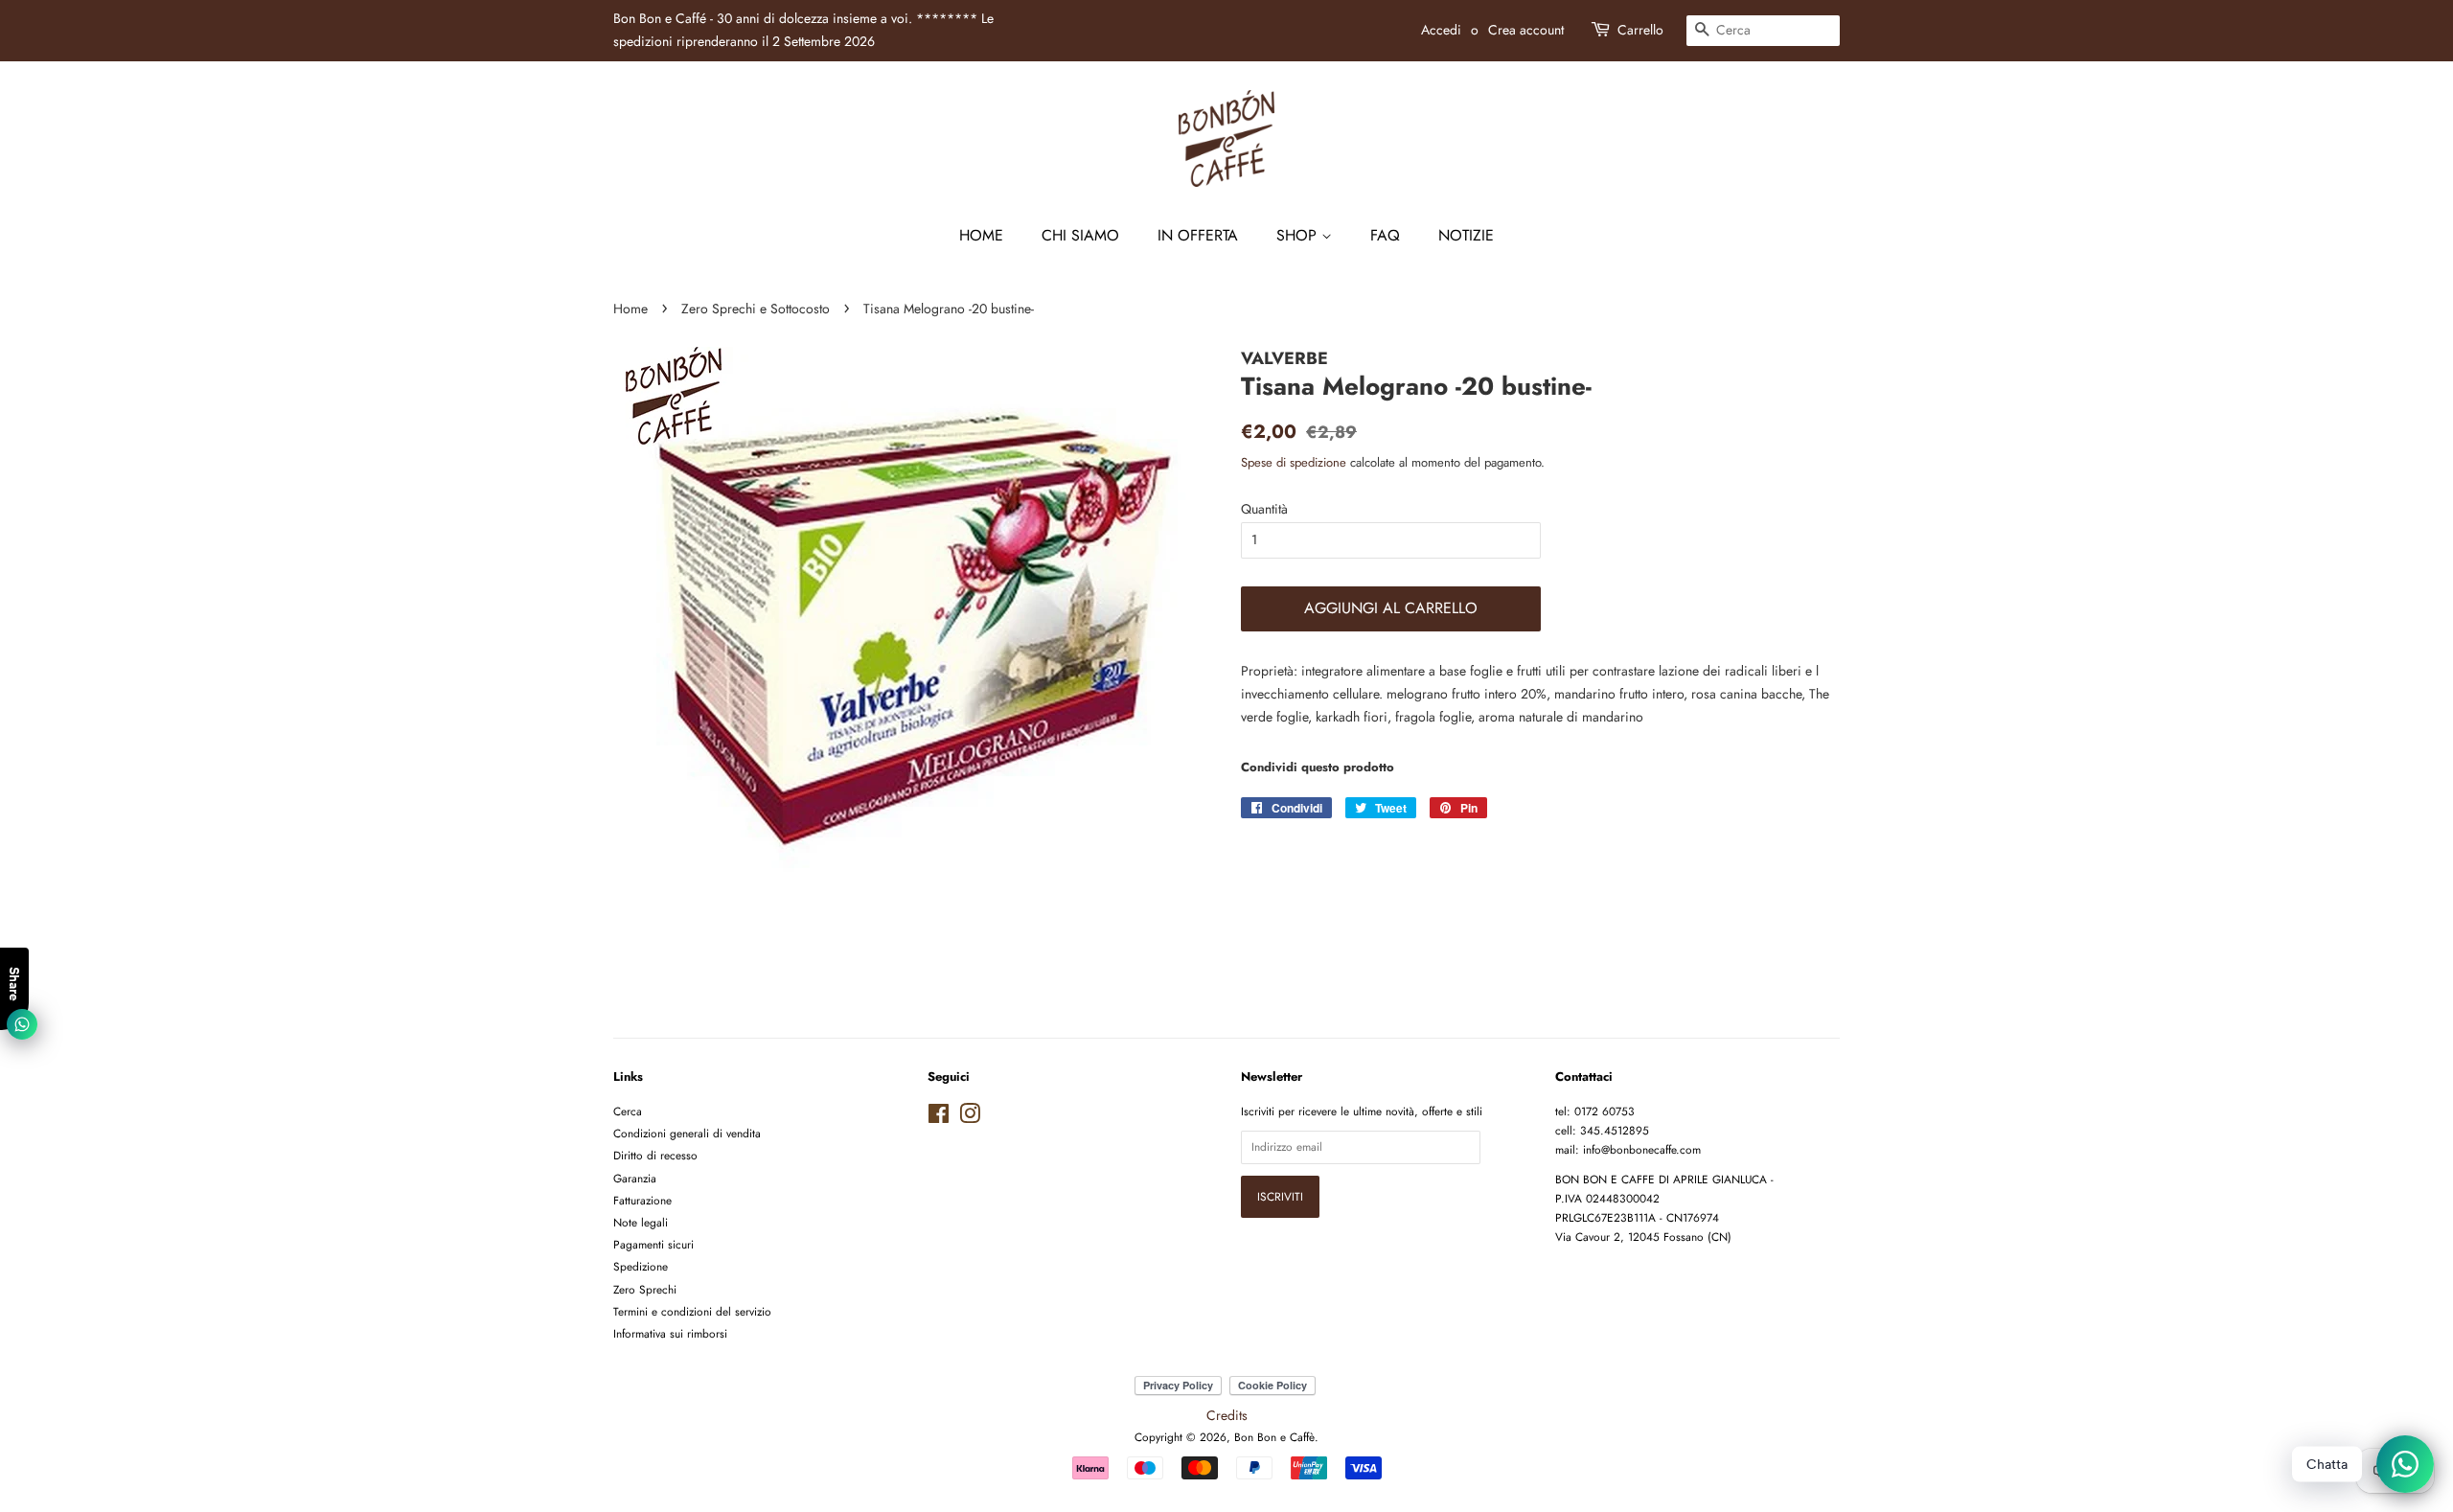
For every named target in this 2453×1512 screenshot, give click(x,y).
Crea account (1526, 30)
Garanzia (635, 1178)
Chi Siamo (1080, 235)
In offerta (1198, 235)
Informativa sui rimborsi (670, 1333)
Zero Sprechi (645, 1289)
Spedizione (641, 1266)
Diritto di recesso (655, 1155)
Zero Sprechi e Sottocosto (756, 309)
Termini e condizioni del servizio (692, 1311)
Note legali (641, 1222)
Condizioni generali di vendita (687, 1133)
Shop (1299, 235)
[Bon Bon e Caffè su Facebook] (939, 1118)
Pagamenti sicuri (653, 1244)
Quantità (1264, 509)
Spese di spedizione (1294, 462)
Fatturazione (642, 1200)
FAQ (1385, 235)
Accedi (1441, 30)
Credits (1227, 1415)
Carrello (1640, 30)
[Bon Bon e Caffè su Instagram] (970, 1118)
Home (981, 235)
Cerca (628, 1111)
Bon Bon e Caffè (1274, 1437)
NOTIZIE (1466, 235)
